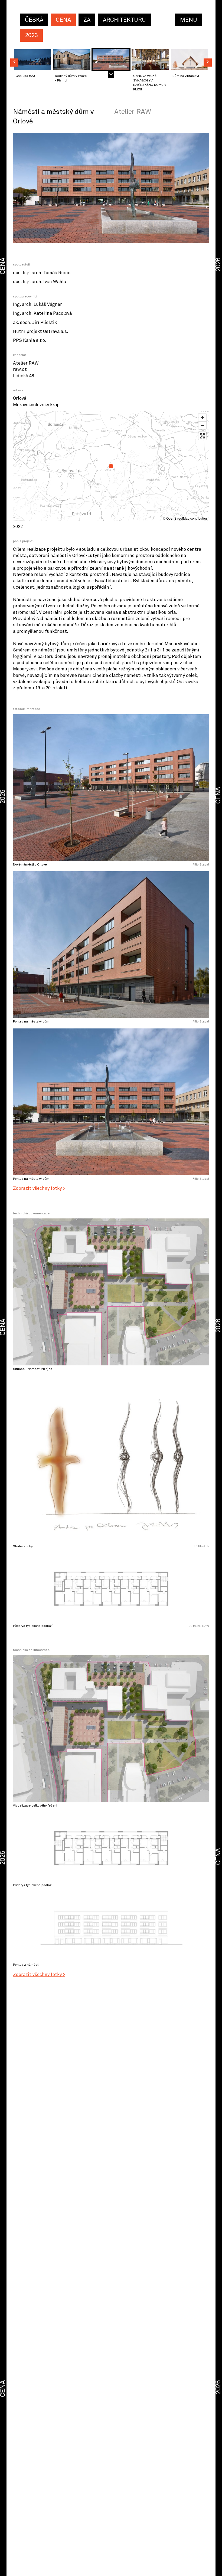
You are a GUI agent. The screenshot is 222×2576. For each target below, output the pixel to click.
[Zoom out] (202, 425)
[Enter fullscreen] (202, 436)
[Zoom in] (202, 417)
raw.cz (20, 370)
